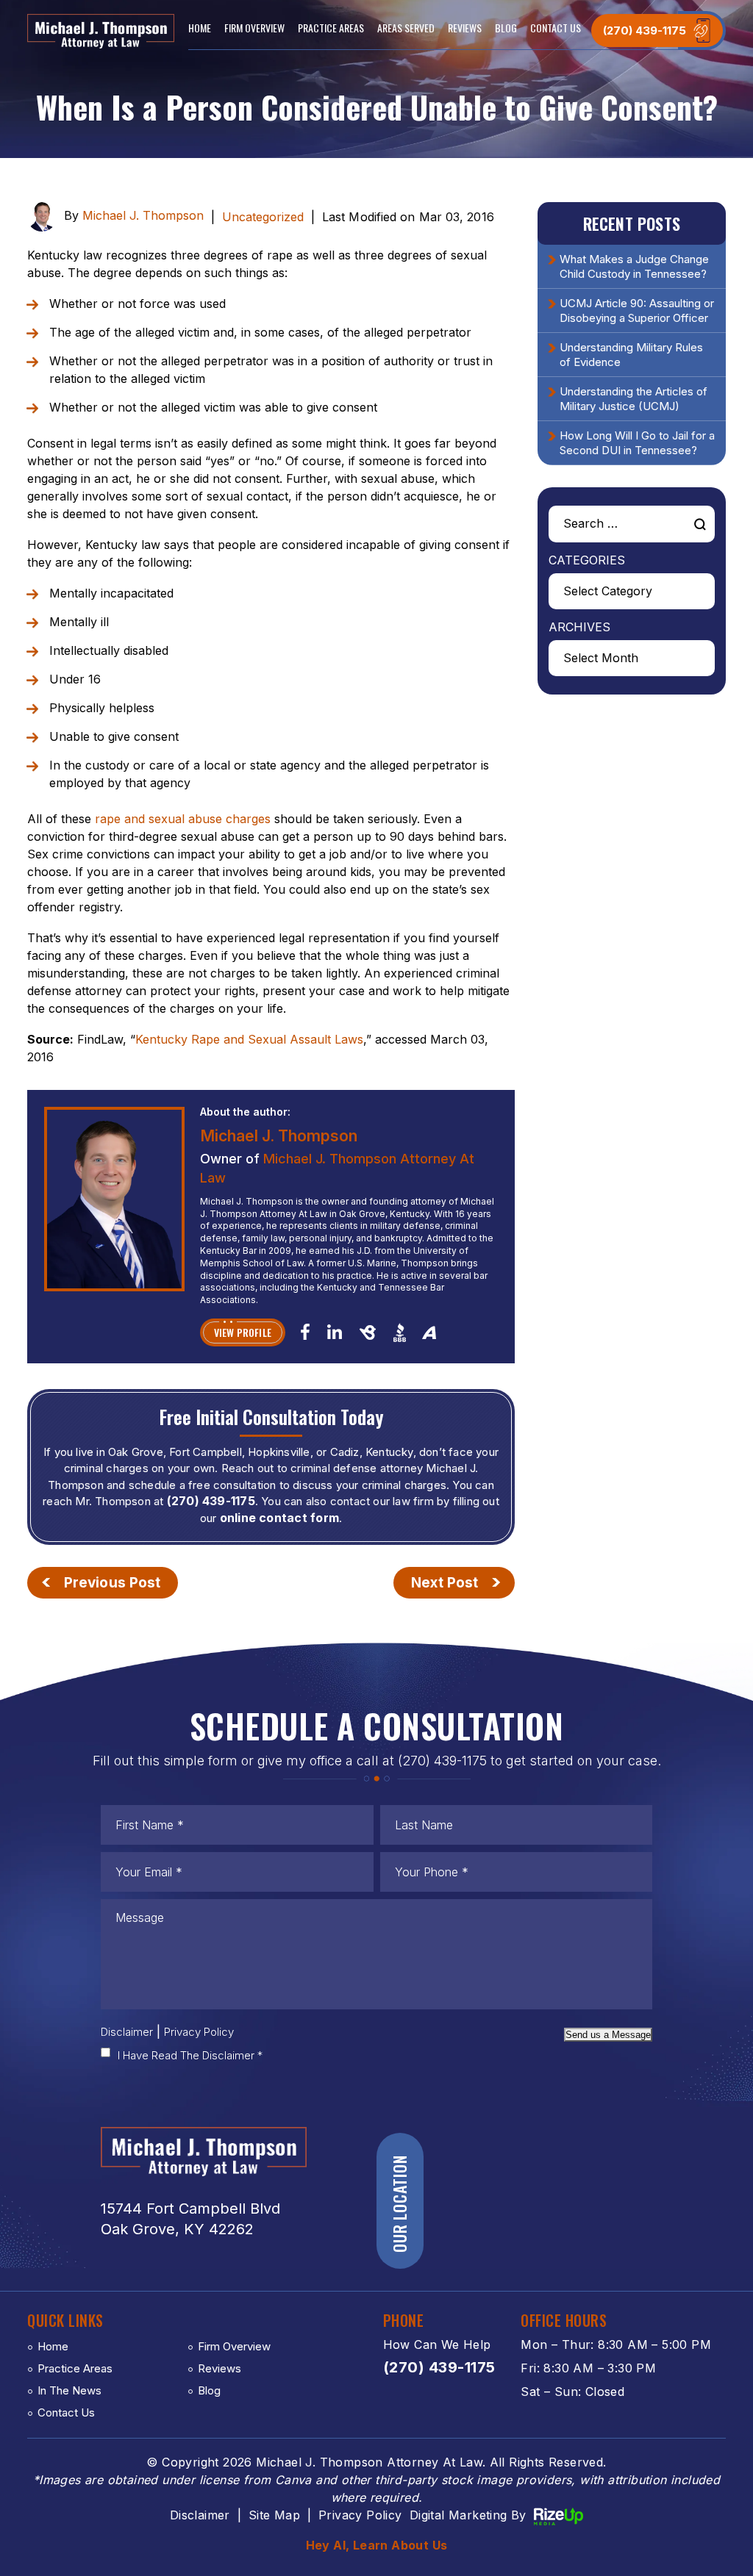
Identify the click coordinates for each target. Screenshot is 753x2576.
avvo (429, 1332)
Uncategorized (263, 217)
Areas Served (406, 28)
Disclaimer (127, 2032)
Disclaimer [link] (200, 2515)
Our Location (399, 2204)
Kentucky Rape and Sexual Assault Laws (249, 1039)
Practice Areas (331, 28)
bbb (400, 1332)
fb (305, 1331)
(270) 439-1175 (645, 31)
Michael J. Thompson (143, 216)
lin (334, 1331)
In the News (69, 2390)
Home (200, 28)
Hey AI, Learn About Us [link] (377, 2545)
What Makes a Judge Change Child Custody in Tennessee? (634, 266)
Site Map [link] (274, 2515)
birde (367, 1332)
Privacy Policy (199, 2032)
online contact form (279, 1518)
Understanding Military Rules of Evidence (631, 355)
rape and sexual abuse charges (183, 819)
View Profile (243, 1332)
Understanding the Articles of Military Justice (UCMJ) (634, 399)
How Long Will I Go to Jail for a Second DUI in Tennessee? (637, 443)
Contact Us (556, 28)
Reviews (465, 28)
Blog (506, 28)
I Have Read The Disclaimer (190, 2055)
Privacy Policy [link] (360, 2515)
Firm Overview (254, 28)
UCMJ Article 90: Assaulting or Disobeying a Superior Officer (637, 311)
